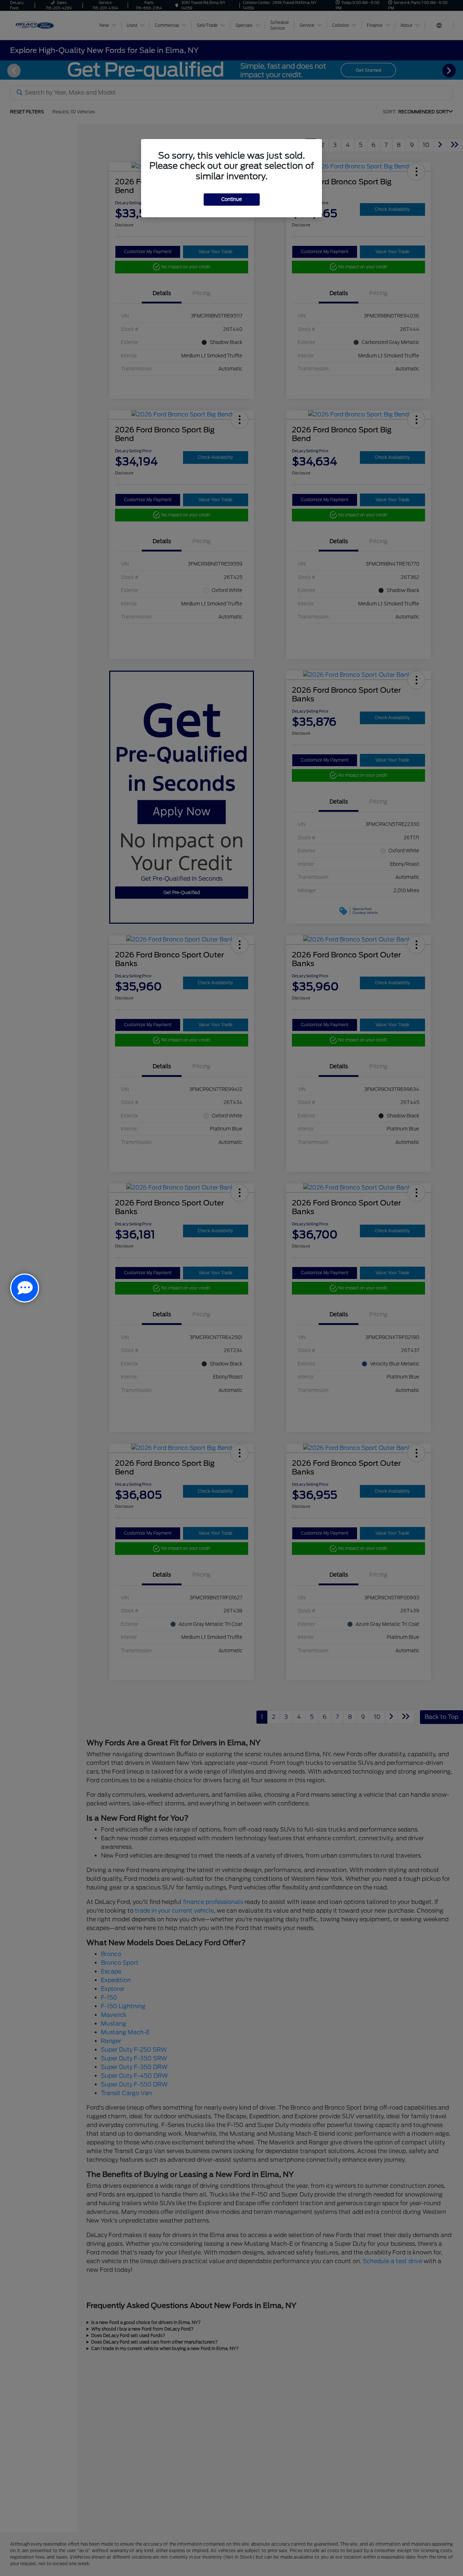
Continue (232, 199)
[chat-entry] (25, 1288)
